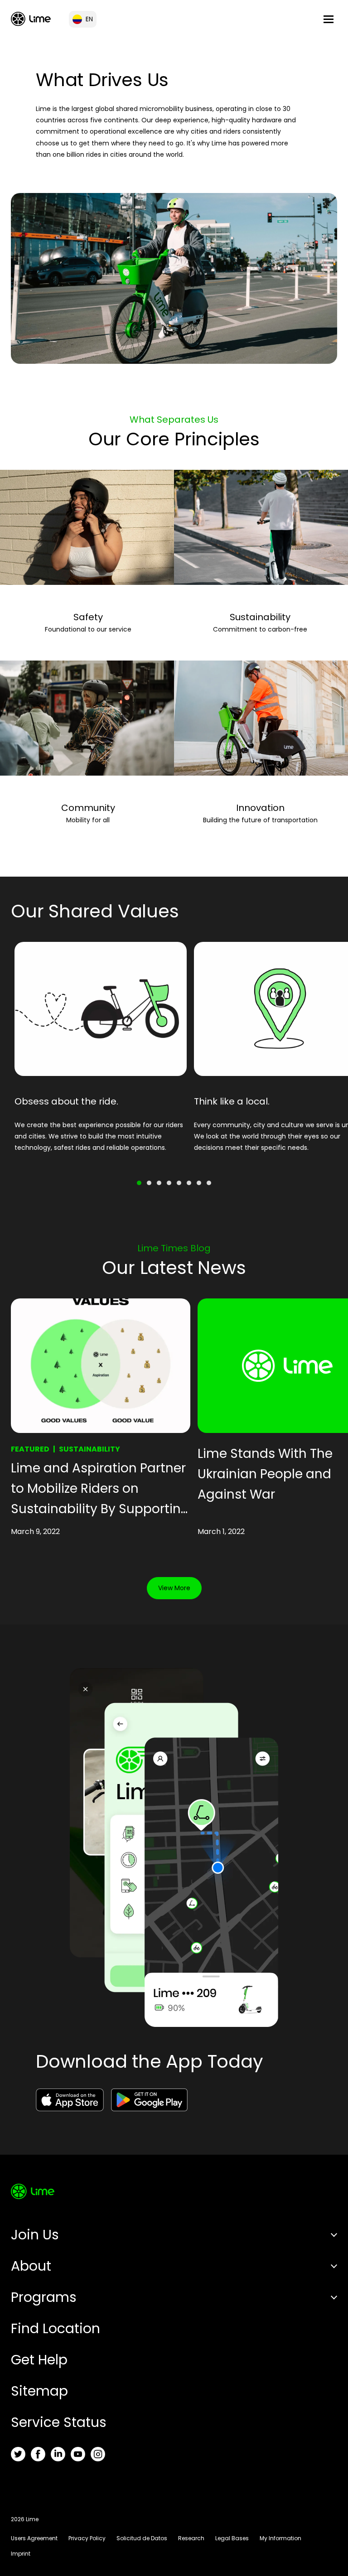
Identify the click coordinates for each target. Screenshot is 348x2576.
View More (174, 1588)
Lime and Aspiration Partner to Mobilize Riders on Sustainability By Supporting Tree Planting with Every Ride (100, 1489)
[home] (31, 19)
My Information (280, 2538)
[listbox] (174, 1054)
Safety (88, 617)
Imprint (21, 2554)
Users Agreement (34, 2538)
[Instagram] (98, 2454)
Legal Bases (232, 2538)
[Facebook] (38, 2454)
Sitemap (39, 2391)
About (31, 2266)
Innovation (260, 808)
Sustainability (260, 617)
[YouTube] (78, 2454)
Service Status (59, 2422)
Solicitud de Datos (142, 2538)
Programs (44, 2297)
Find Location (56, 2328)
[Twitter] (18, 2454)
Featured (30, 1449)
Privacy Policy (87, 2538)
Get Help (39, 2360)
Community (88, 808)
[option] (101, 1054)
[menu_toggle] (329, 19)
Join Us (35, 2235)
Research (191, 2538)
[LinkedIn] (58, 2454)
